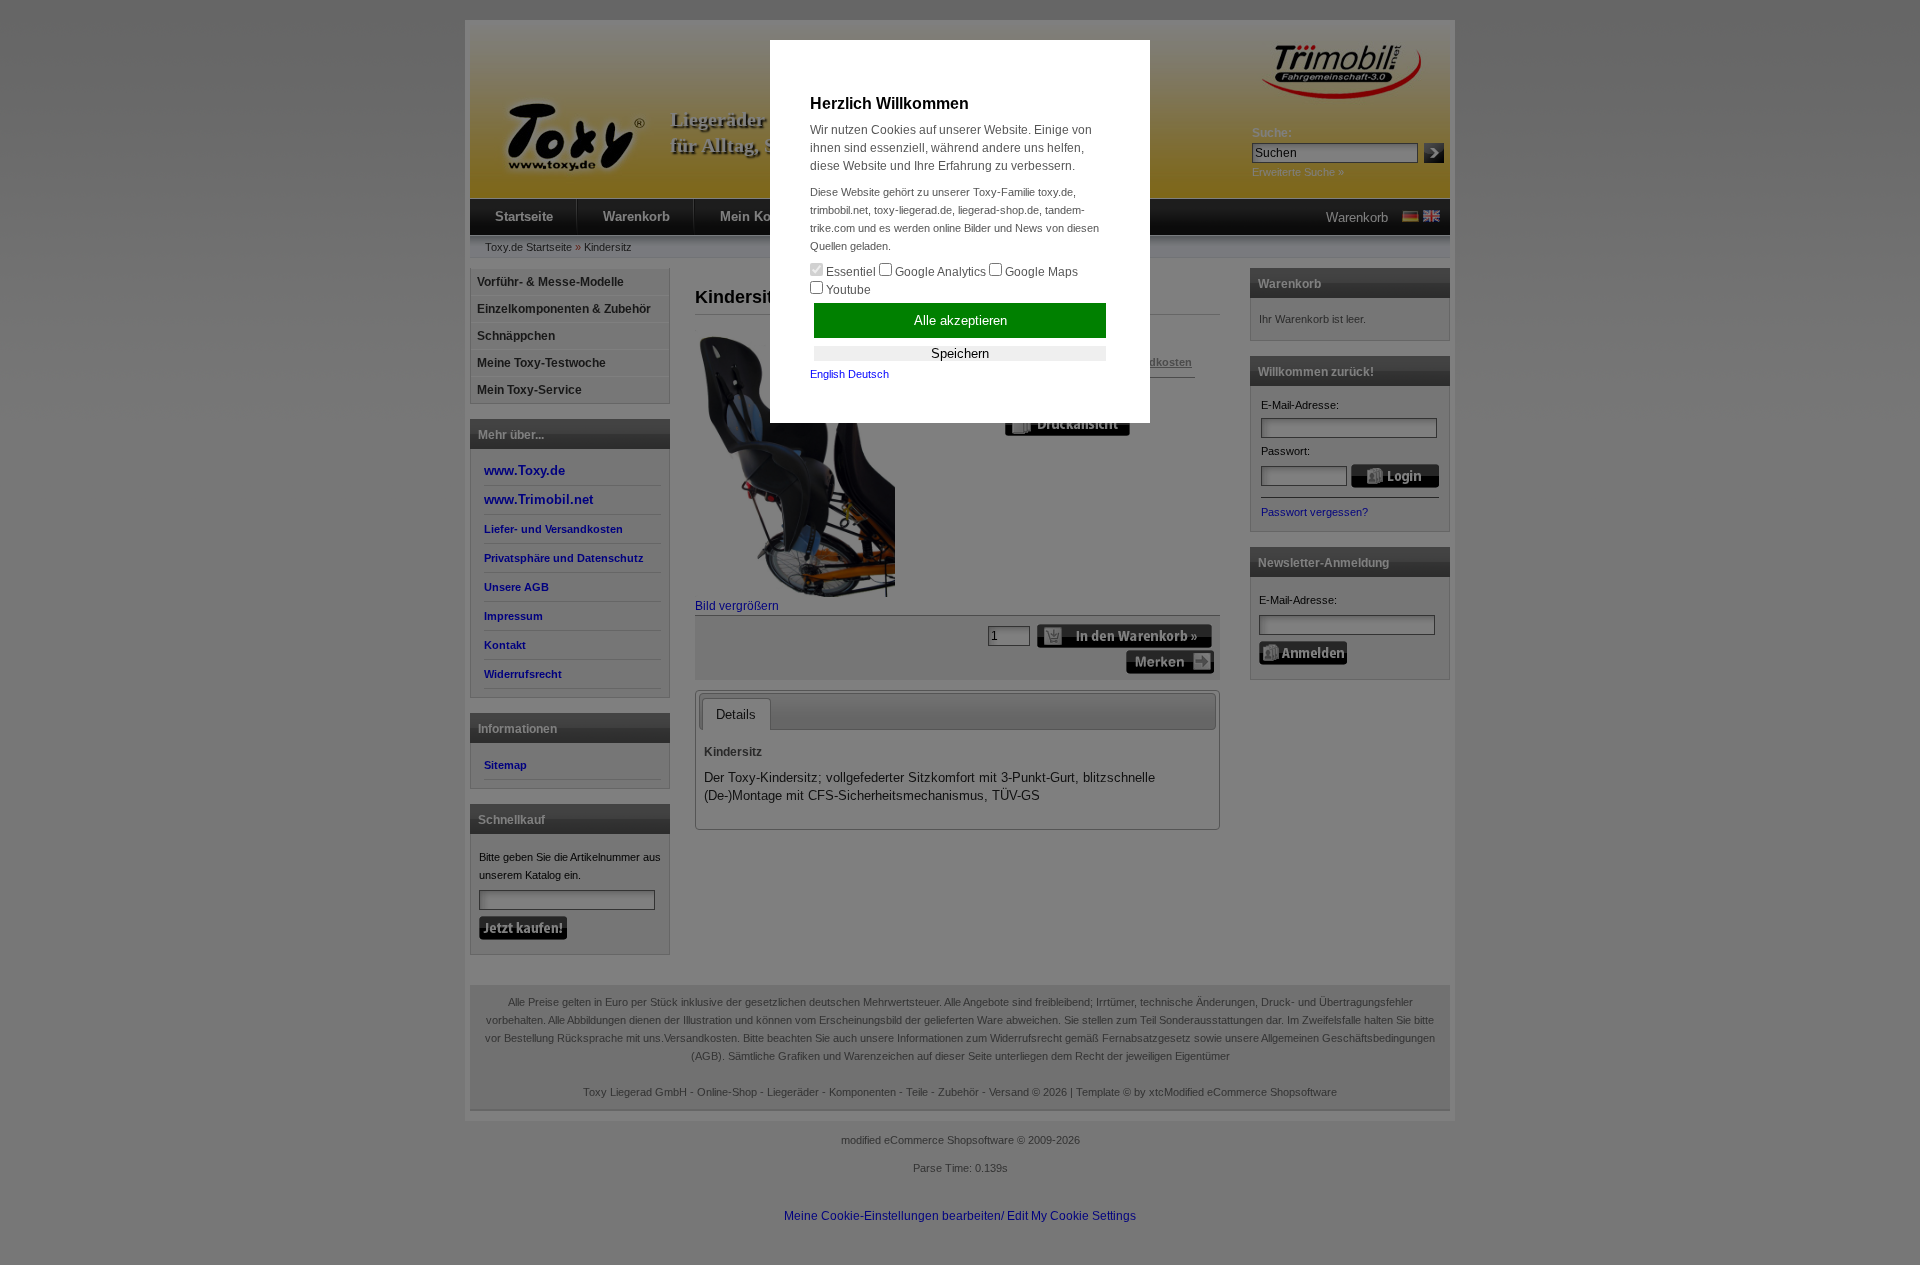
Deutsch (868, 374)
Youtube (847, 290)
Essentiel (849, 272)
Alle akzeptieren (960, 320)
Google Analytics (939, 272)
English (827, 374)
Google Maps (1040, 272)
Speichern (960, 353)
